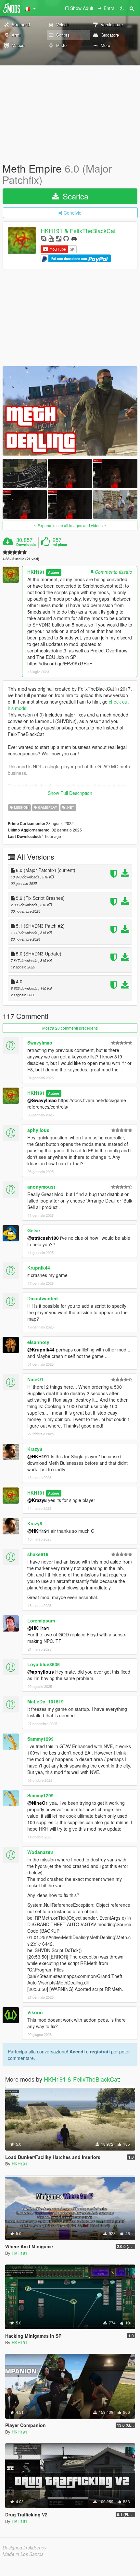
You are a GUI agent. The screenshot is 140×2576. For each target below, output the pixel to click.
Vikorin (35, 2012)
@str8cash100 (43, 1238)
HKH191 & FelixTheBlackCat (78, 231)
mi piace (60, 545)
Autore (54, 572)
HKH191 (36, 572)
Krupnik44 (39, 1268)
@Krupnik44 (41, 1350)
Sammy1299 (40, 1739)
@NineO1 (38, 1803)
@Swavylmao (42, 1100)
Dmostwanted (43, 1298)
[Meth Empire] (70, 411)
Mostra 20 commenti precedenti (70, 1028)
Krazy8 (35, 1449)
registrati (100, 2051)
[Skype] (44, 238)
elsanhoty (38, 1342)
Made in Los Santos (23, 2554)
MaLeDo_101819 (45, 1701)
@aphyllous (41, 1672)
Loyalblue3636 (44, 1664)
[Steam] (59, 238)
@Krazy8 (37, 1500)
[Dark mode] (122, 8)
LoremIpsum (41, 1621)
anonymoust (41, 1187)
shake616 (38, 1554)
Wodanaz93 (40, 1852)
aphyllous (38, 1130)
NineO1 (35, 1379)
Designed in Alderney (25, 2548)
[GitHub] (66, 238)
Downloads (26, 545)
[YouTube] (51, 238)
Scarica (74, 196)
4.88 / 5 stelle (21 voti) (21, 559)
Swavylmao (40, 1043)
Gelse (34, 1230)
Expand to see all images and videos (70, 525)
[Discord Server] (74, 238)
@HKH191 (38, 1456)
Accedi (77, 2051)
